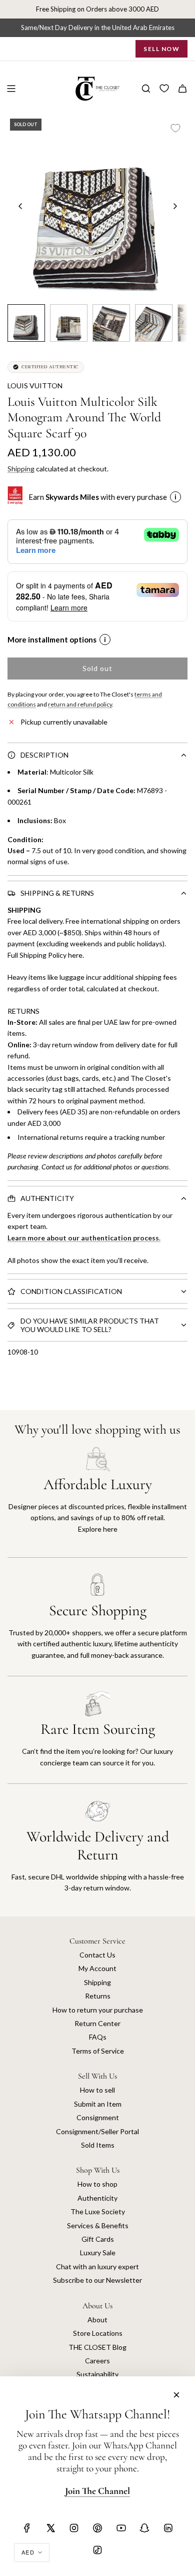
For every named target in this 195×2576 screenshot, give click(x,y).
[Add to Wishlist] (175, 128)
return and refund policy (80, 704)
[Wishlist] (164, 89)
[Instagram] (74, 2528)
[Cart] (182, 89)
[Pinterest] (97, 2528)
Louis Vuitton (35, 386)
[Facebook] (27, 2528)
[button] (20, 206)
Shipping (21, 469)
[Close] (176, 2395)
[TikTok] (97, 2550)
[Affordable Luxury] (97, 1502)
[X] (50, 2528)
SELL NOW (161, 49)
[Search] (146, 89)
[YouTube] (121, 2528)
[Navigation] (11, 89)
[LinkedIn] (168, 2528)
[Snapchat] (144, 2528)
